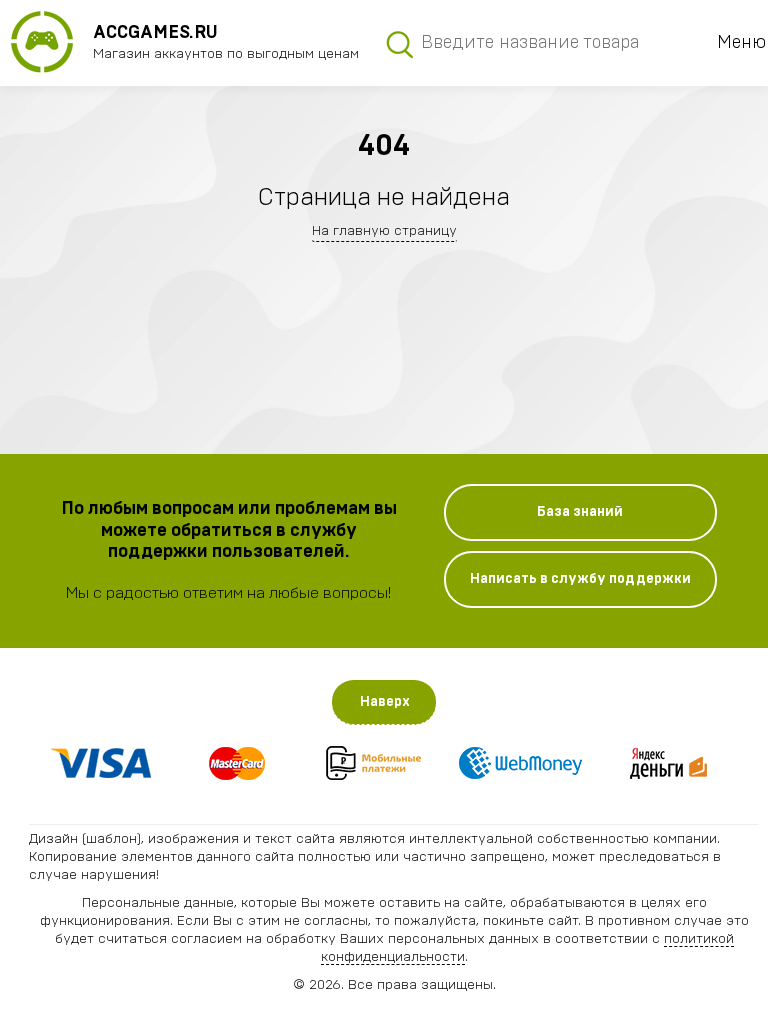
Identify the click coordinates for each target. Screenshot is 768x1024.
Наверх (385, 702)
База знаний (580, 512)
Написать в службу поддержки (580, 579)
